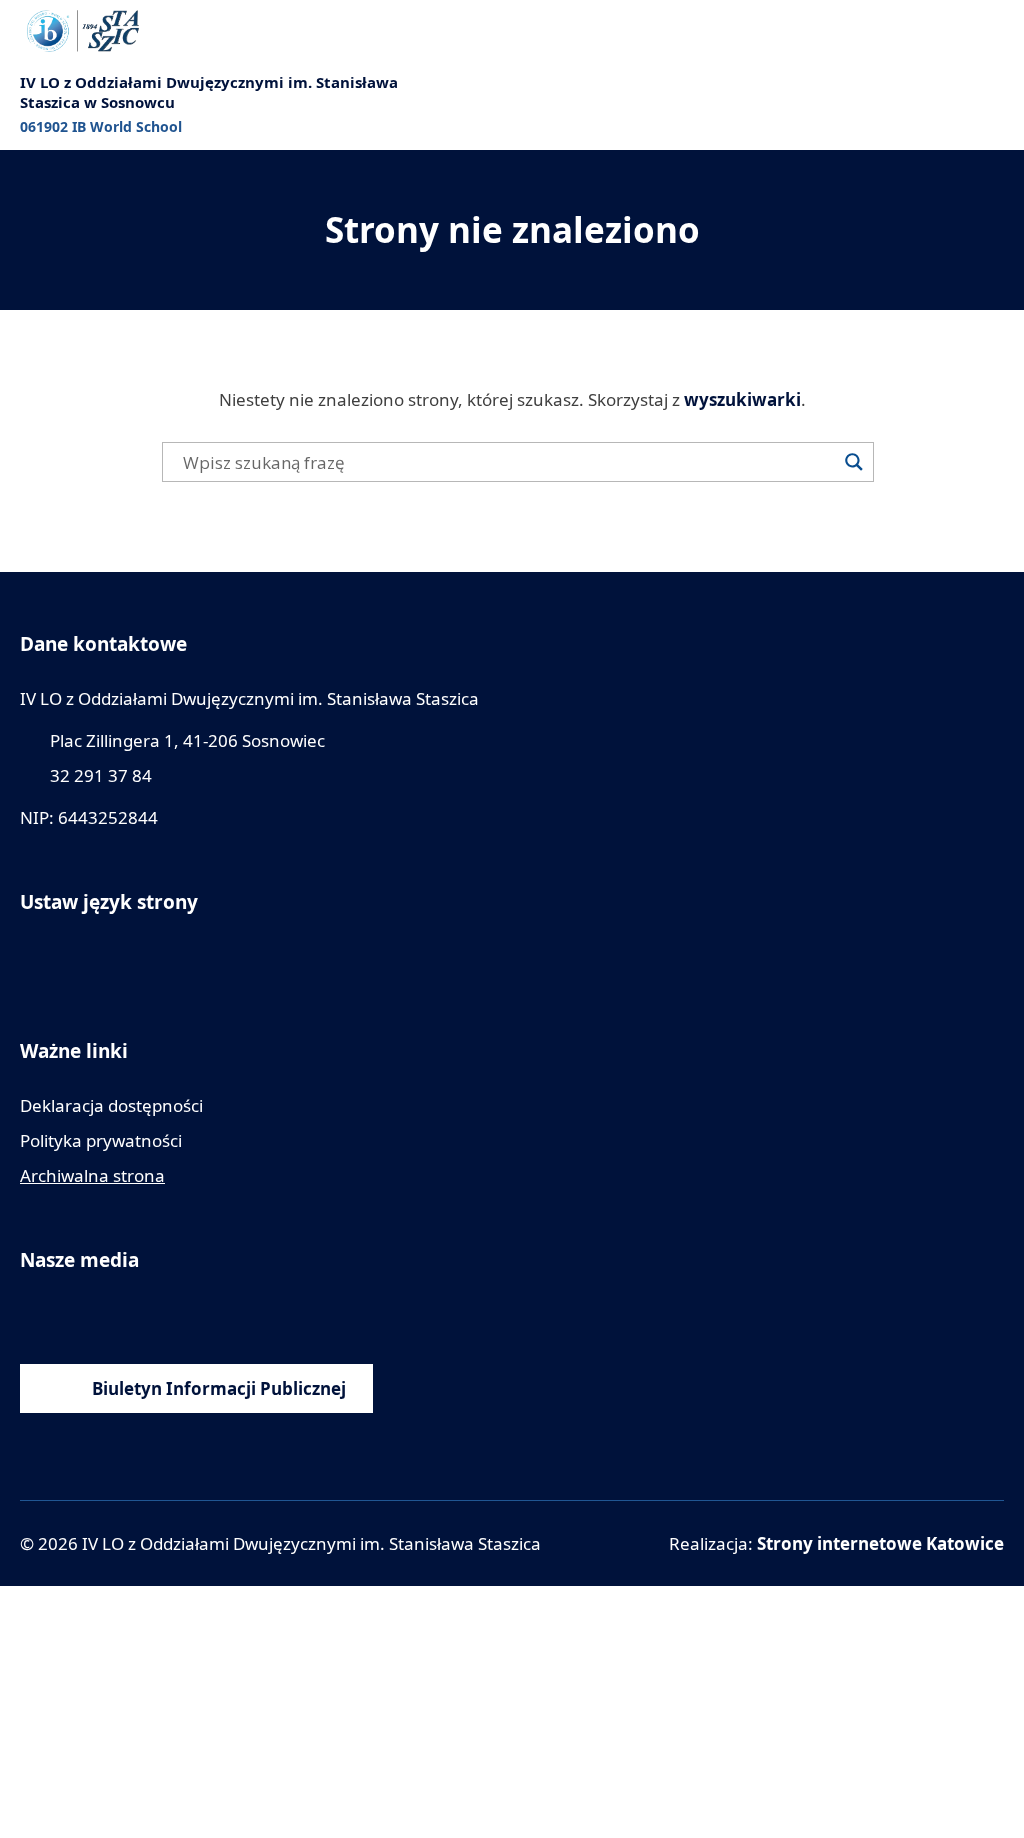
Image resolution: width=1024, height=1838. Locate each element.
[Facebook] (32, 1314)
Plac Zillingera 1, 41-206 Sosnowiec (187, 740)
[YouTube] (77, 1314)
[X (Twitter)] (167, 1314)
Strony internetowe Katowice (880, 1543)
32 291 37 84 (101, 775)
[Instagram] (122, 1314)
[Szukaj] (854, 462)
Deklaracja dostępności (111, 1105)
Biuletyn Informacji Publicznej (219, 1388)
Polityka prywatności (101, 1140)
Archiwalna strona (92, 1175)
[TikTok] (212, 1314)
